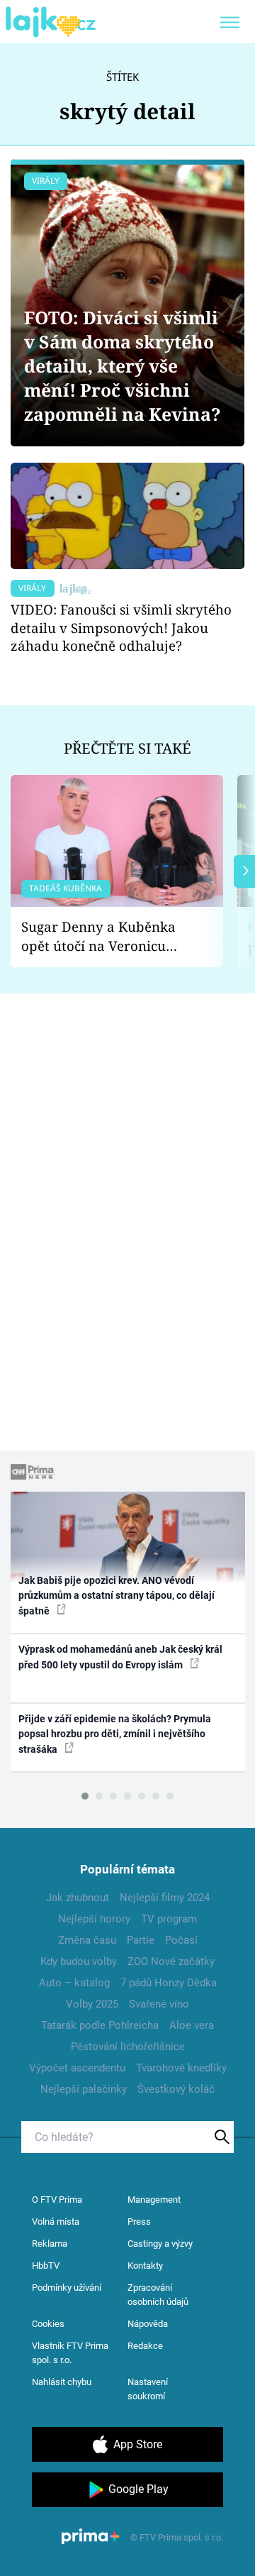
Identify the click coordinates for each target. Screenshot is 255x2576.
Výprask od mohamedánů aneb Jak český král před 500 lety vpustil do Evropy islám (120, 1657)
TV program (169, 1919)
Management (154, 2200)
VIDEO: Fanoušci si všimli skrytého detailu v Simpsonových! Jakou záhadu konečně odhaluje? (121, 628)
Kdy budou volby (79, 1961)
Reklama (50, 2244)
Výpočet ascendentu (77, 2068)
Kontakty (145, 2266)
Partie (141, 1940)
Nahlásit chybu (62, 2382)
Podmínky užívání (67, 2288)
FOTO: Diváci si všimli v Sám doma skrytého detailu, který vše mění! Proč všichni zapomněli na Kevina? (123, 366)
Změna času (87, 1940)
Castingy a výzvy (160, 2244)
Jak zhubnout (78, 1898)
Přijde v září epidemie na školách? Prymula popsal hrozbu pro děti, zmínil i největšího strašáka (115, 1734)
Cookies (48, 2324)
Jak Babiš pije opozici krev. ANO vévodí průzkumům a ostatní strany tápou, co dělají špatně (117, 1596)
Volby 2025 (92, 2004)
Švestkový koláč (176, 2089)
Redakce (145, 2346)
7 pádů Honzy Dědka (169, 1983)
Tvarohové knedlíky (181, 2068)
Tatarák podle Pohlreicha (100, 2025)
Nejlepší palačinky (84, 2089)
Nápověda (148, 2324)
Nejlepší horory (94, 1919)
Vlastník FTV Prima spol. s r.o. (70, 2353)
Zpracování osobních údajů (158, 2295)
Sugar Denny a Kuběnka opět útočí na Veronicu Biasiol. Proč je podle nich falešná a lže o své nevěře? (106, 936)
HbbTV (46, 2266)
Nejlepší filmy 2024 (165, 1898)
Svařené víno (159, 2004)
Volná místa (56, 2222)
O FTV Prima (57, 2200)
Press (139, 2222)
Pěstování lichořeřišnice (128, 2047)
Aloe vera (192, 2025)
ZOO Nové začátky (171, 1961)
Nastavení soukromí (148, 2389)
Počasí (181, 1940)
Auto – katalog (74, 1983)
